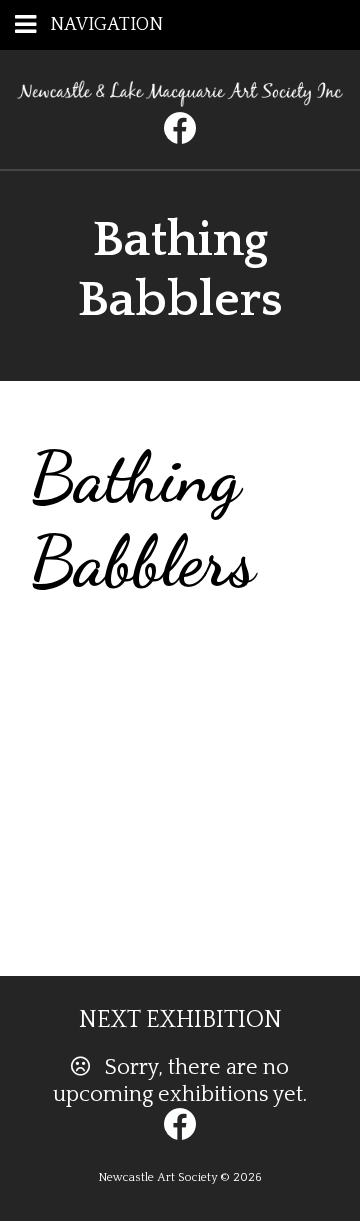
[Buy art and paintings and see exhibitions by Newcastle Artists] (180, 99)
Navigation (106, 25)
